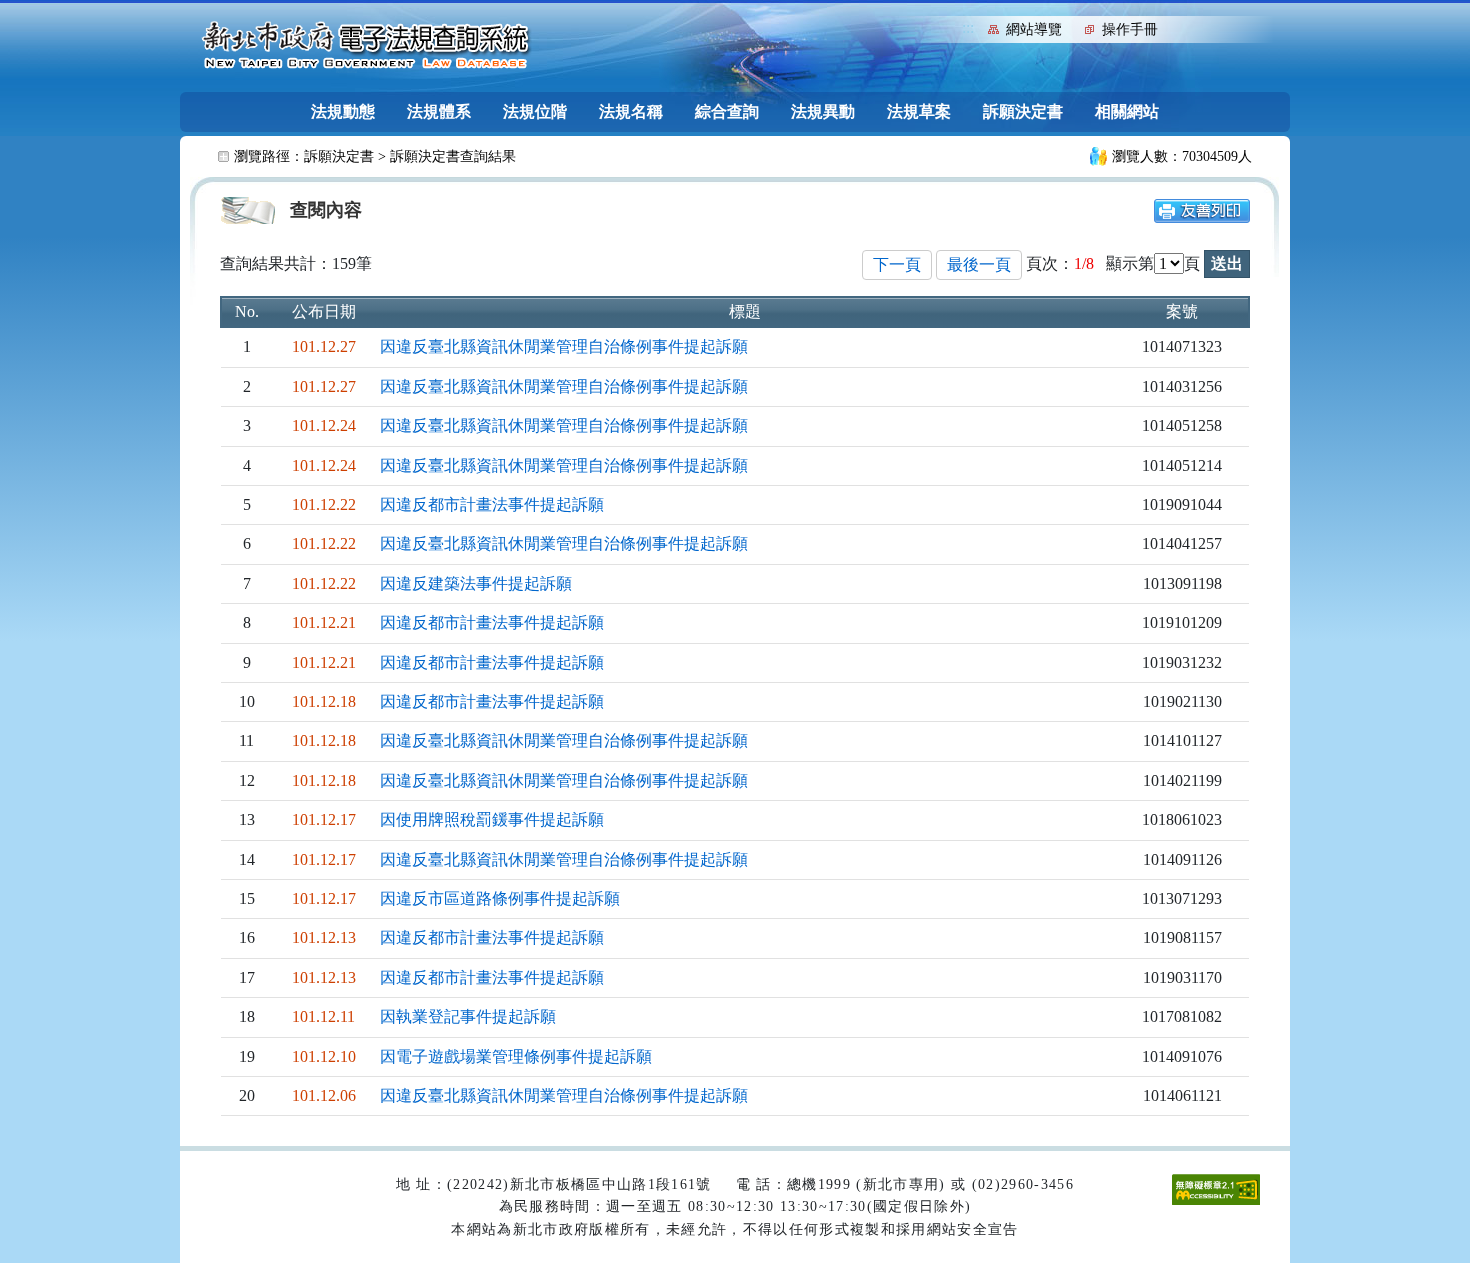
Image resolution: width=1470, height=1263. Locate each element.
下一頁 (897, 264)
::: (968, 27)
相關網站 (1127, 111)
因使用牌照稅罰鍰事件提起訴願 (492, 819)
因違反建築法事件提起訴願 (476, 583)
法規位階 (535, 111)
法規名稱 (631, 111)
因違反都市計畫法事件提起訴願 (492, 504)
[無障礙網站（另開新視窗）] (1216, 1188)
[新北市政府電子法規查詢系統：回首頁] (366, 46)
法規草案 (919, 111)
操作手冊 (1130, 29)
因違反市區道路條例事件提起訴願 (500, 898)
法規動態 (343, 111)
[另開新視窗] (1202, 209)
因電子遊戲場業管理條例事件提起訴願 (516, 1056)
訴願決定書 (1023, 111)
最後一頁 (979, 264)
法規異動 (823, 111)
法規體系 (439, 111)
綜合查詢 (727, 111)
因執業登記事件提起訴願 (468, 1016)
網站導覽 (1034, 29)
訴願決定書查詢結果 (453, 156)
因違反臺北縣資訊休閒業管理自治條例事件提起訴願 (564, 346)
